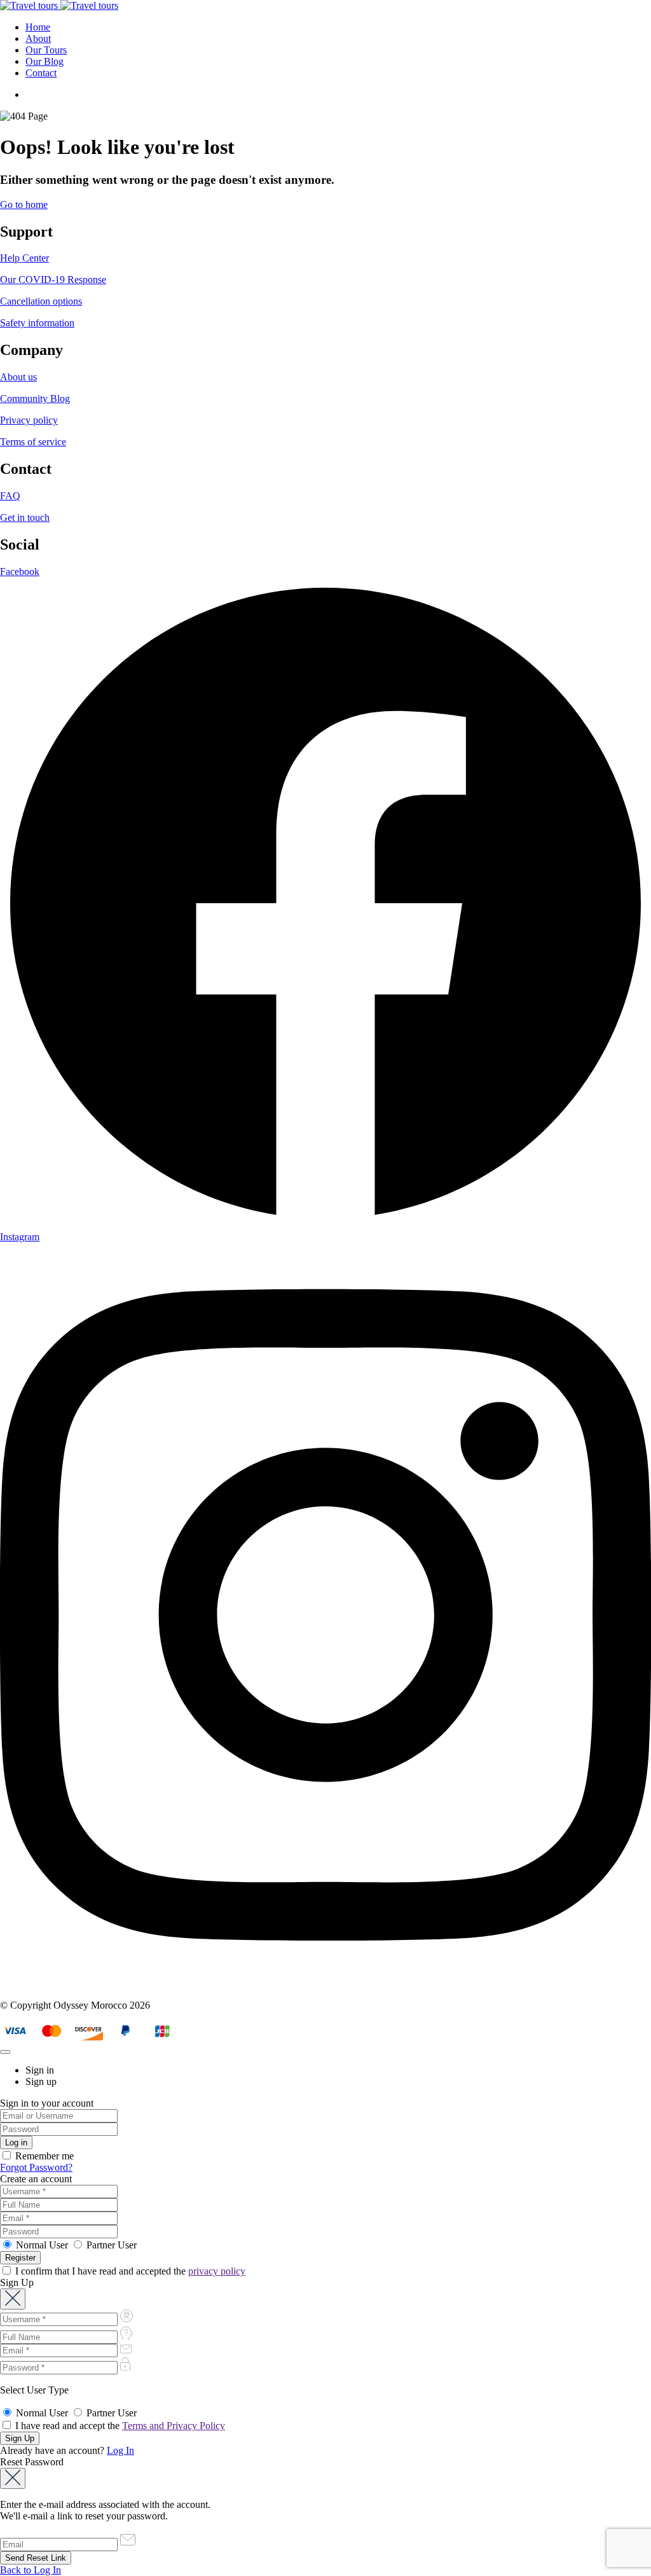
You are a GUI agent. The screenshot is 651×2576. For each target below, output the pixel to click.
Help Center (24, 258)
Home (38, 27)
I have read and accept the (119, 2426)
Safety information (37, 323)
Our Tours (46, 50)
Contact (41, 73)
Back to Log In (31, 2570)
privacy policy (217, 2271)
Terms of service (33, 442)
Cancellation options (41, 301)
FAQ (10, 496)
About (38, 38)
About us (18, 377)
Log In (120, 2450)
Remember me (43, 2156)
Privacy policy (29, 420)
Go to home (24, 204)
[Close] (5, 2052)
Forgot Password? (36, 2167)
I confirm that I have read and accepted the (129, 2271)
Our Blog (45, 61)
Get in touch (25, 517)
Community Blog (35, 398)
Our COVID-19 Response (53, 280)
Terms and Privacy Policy (174, 2426)
